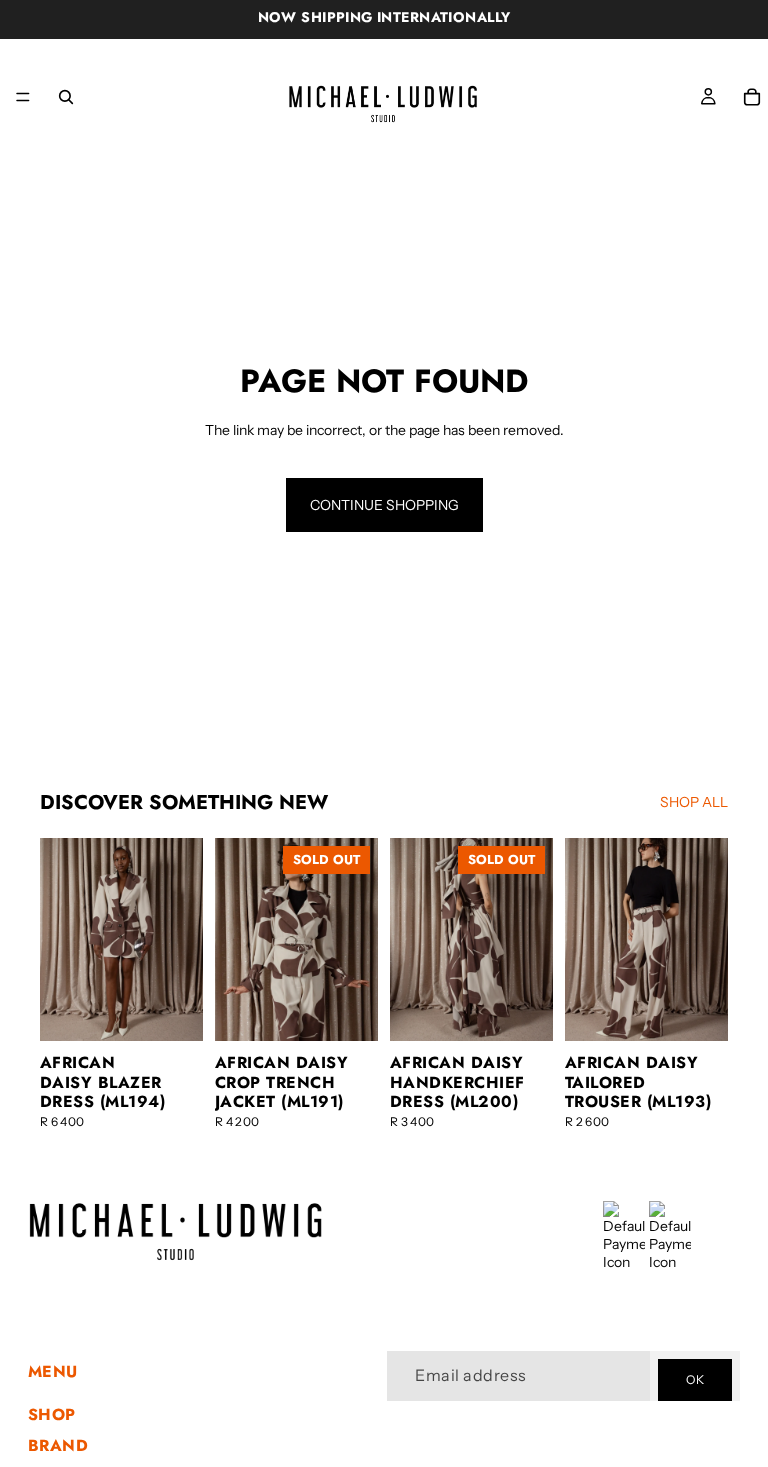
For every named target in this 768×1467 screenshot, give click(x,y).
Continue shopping (384, 505)
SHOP (52, 1414)
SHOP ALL (694, 802)
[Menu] (23, 97)
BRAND (58, 1445)
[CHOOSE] (172, 1011)
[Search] (66, 97)
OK (695, 1380)
